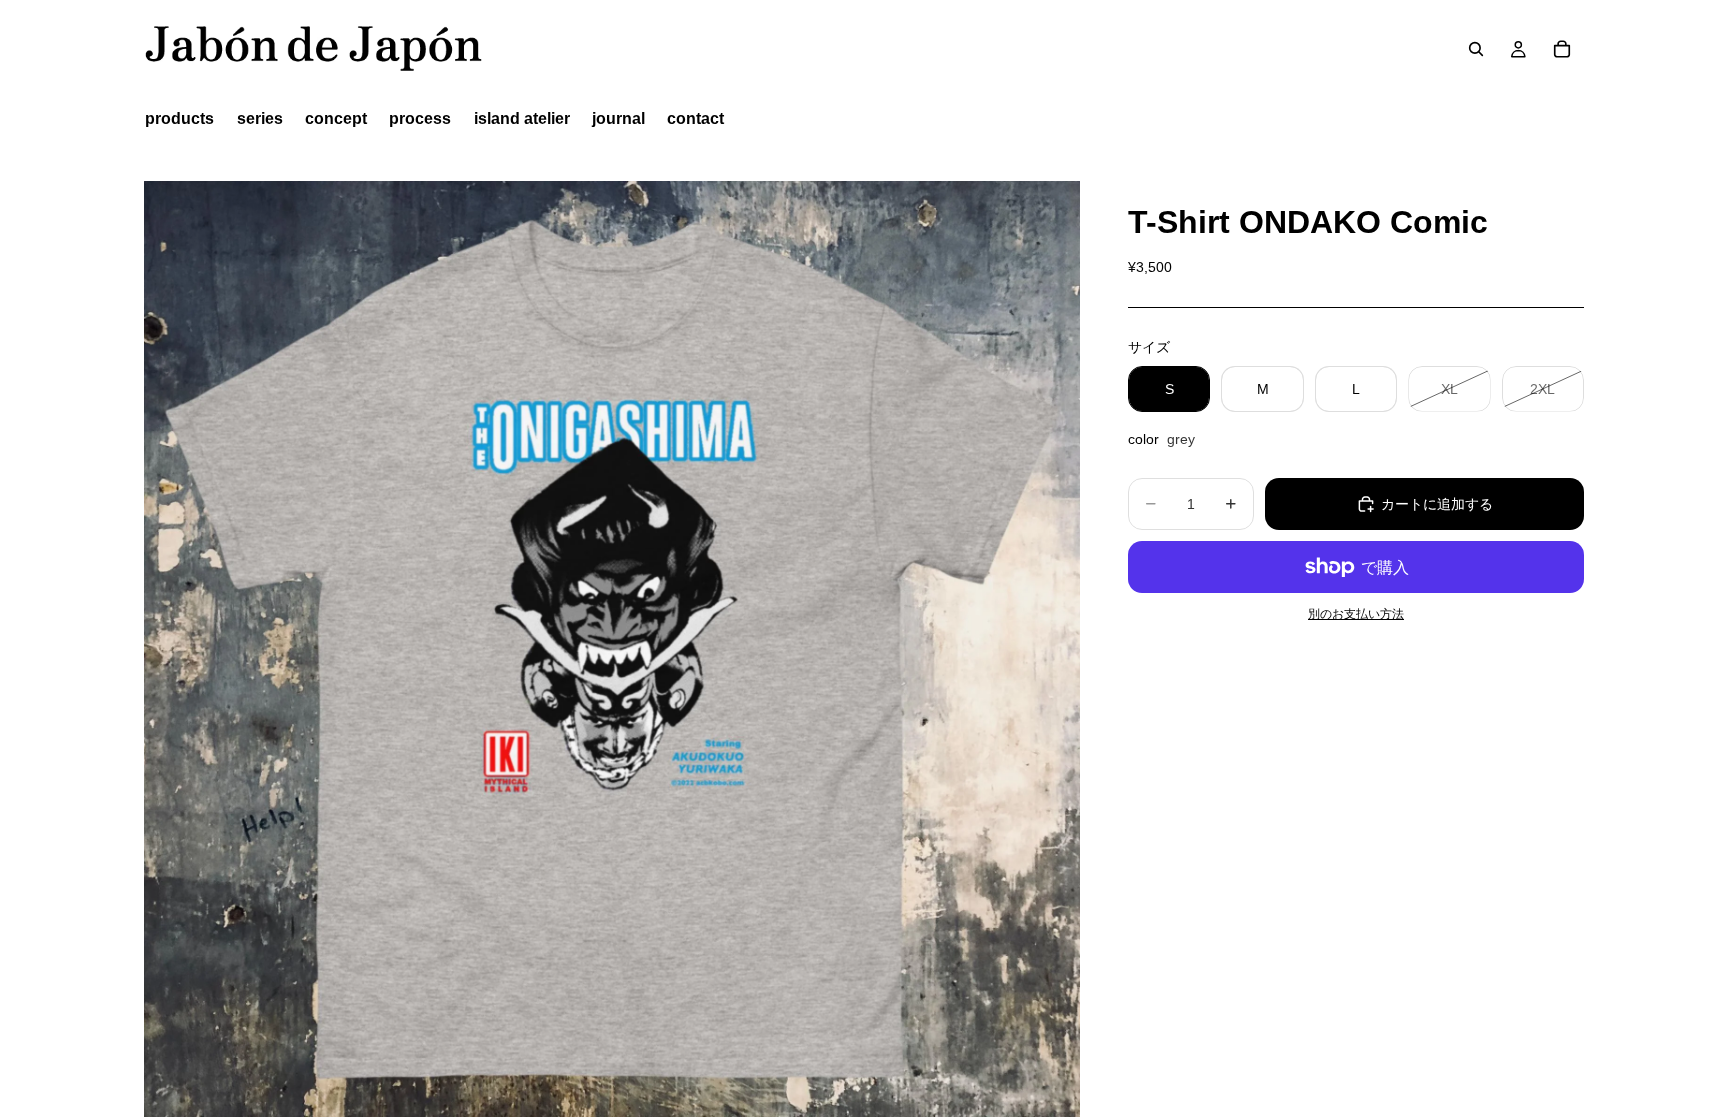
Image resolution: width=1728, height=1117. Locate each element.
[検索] (1476, 49)
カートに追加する (1437, 504)
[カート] (1562, 49)
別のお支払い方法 (1356, 613)
